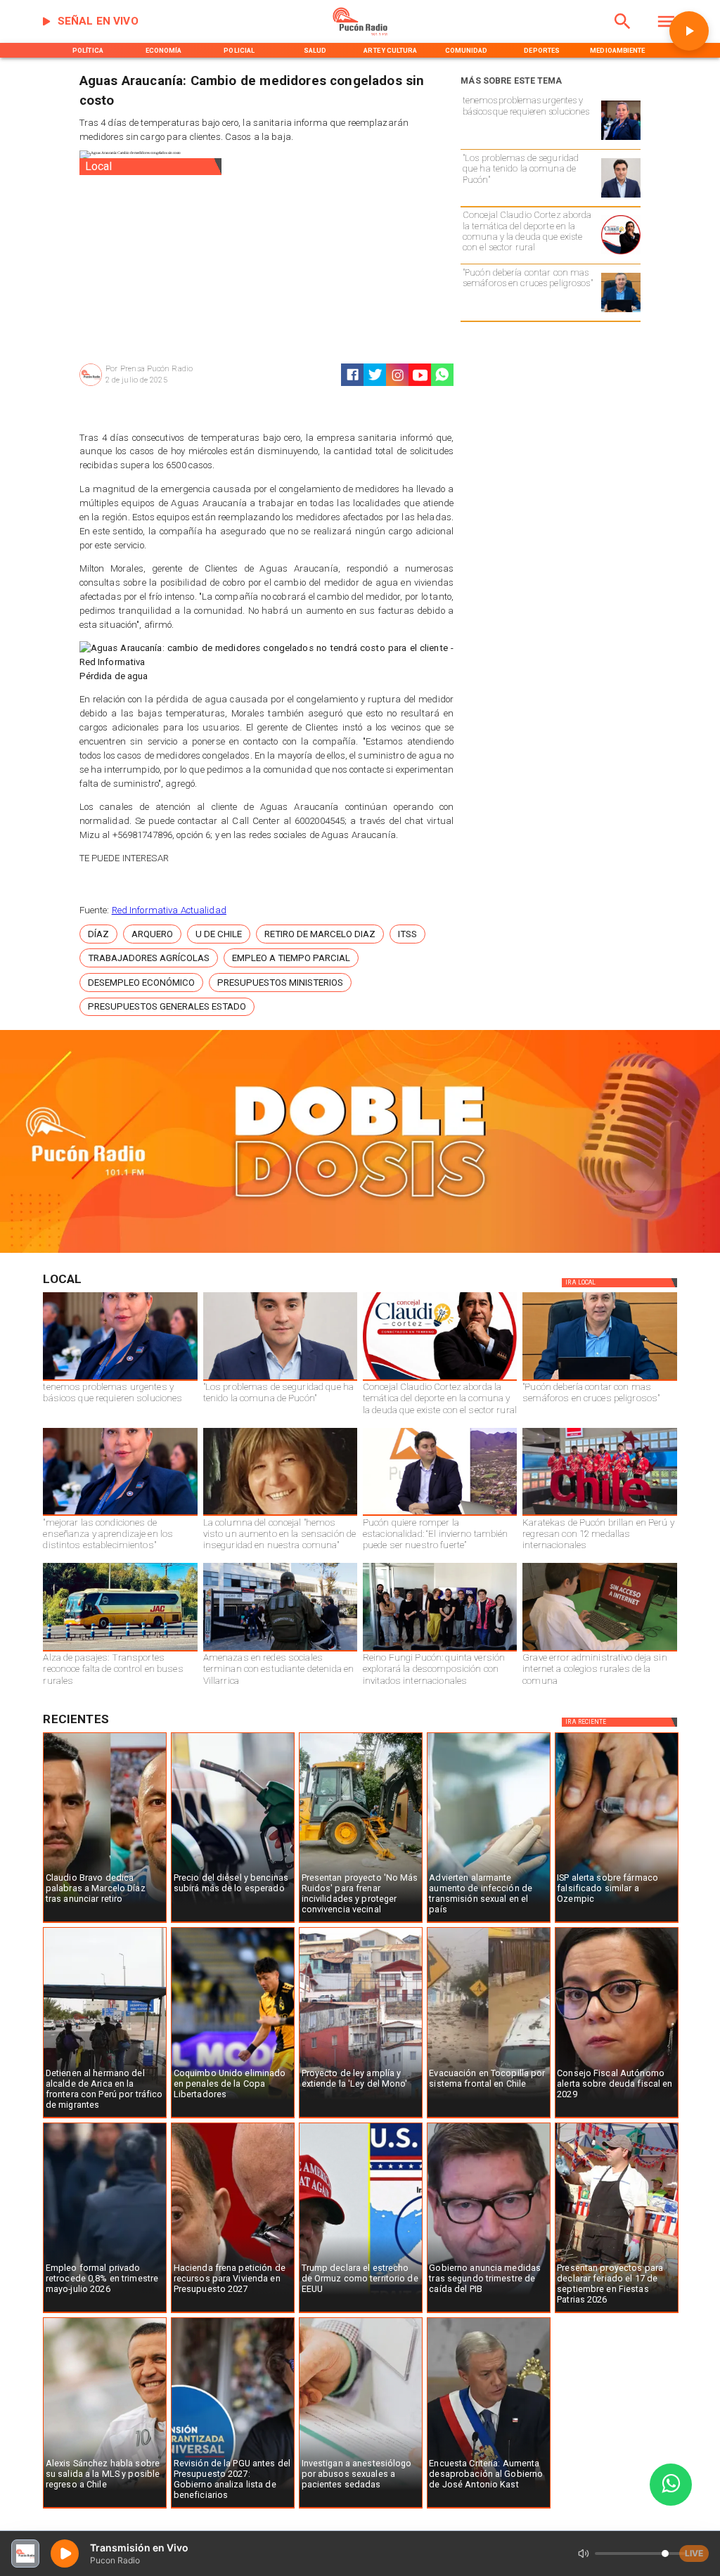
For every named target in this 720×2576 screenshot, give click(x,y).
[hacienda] (233, 2312)
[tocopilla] (489, 2118)
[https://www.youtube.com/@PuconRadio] (420, 375)
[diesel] (233, 1922)
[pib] (489, 2312)
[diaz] (105, 1922)
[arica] (105, 2118)
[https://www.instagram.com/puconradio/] (398, 375)
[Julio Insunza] (621, 312)
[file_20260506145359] (599, 1515)
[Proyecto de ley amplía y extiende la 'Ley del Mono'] (361, 2118)
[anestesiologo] (361, 2508)
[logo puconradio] (360, 33)
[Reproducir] (689, 31)
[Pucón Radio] (623, 33)
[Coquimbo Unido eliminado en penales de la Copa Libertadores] (233, 2118)
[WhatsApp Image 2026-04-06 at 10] (440, 1651)
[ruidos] (361, 1922)
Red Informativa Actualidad (169, 910)
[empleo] (105, 2312)
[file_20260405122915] (120, 1651)
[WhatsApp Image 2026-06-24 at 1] (621, 197)
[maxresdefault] (440, 1515)
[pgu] (233, 2508)
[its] (489, 1922)
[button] (98, 934)
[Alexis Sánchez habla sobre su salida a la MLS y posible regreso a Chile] (105, 2508)
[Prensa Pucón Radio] (91, 385)
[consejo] (617, 2118)
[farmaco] (617, 1922)
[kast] (489, 2508)
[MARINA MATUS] (621, 140)
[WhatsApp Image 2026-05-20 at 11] (280, 1515)
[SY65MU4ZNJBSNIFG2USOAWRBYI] (280, 1651)
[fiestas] (617, 2312)
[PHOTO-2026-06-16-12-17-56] (621, 254)
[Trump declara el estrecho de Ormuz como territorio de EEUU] (361, 2312)
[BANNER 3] (360, 1250)
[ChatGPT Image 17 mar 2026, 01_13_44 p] (599, 1651)
